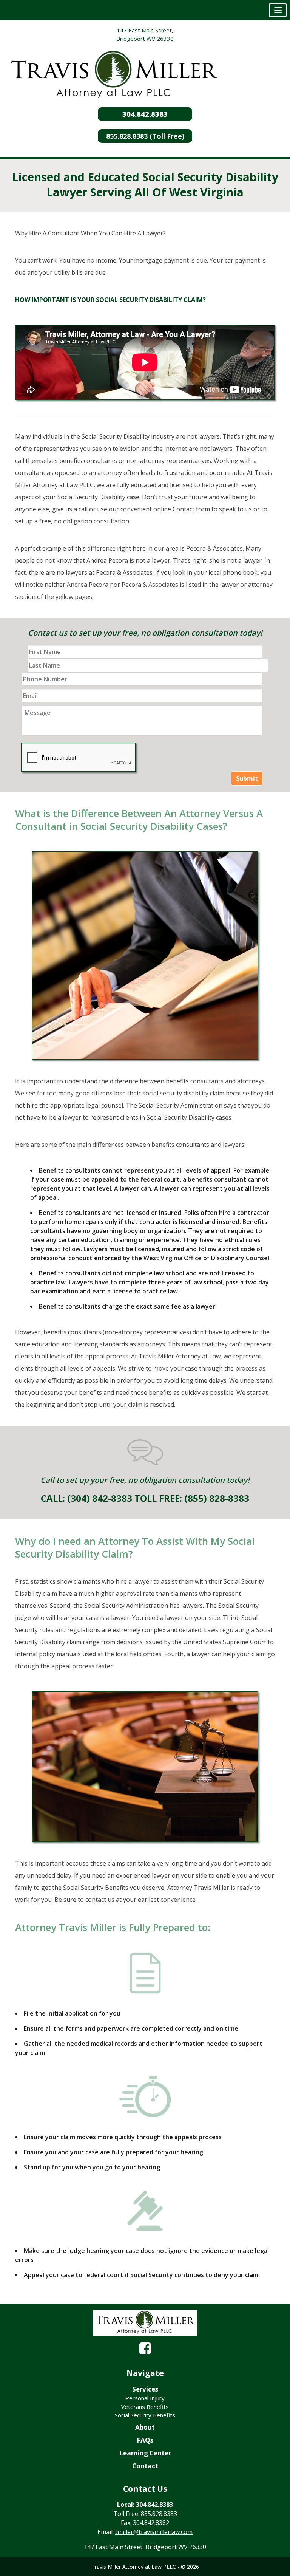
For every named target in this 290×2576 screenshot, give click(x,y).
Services (145, 2389)
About (145, 2427)
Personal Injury (145, 2398)
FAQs (145, 2440)
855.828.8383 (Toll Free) (145, 136)
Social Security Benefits (145, 2415)
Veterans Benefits (145, 2407)
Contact (145, 2466)
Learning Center (145, 2453)
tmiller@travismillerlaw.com (154, 2532)
